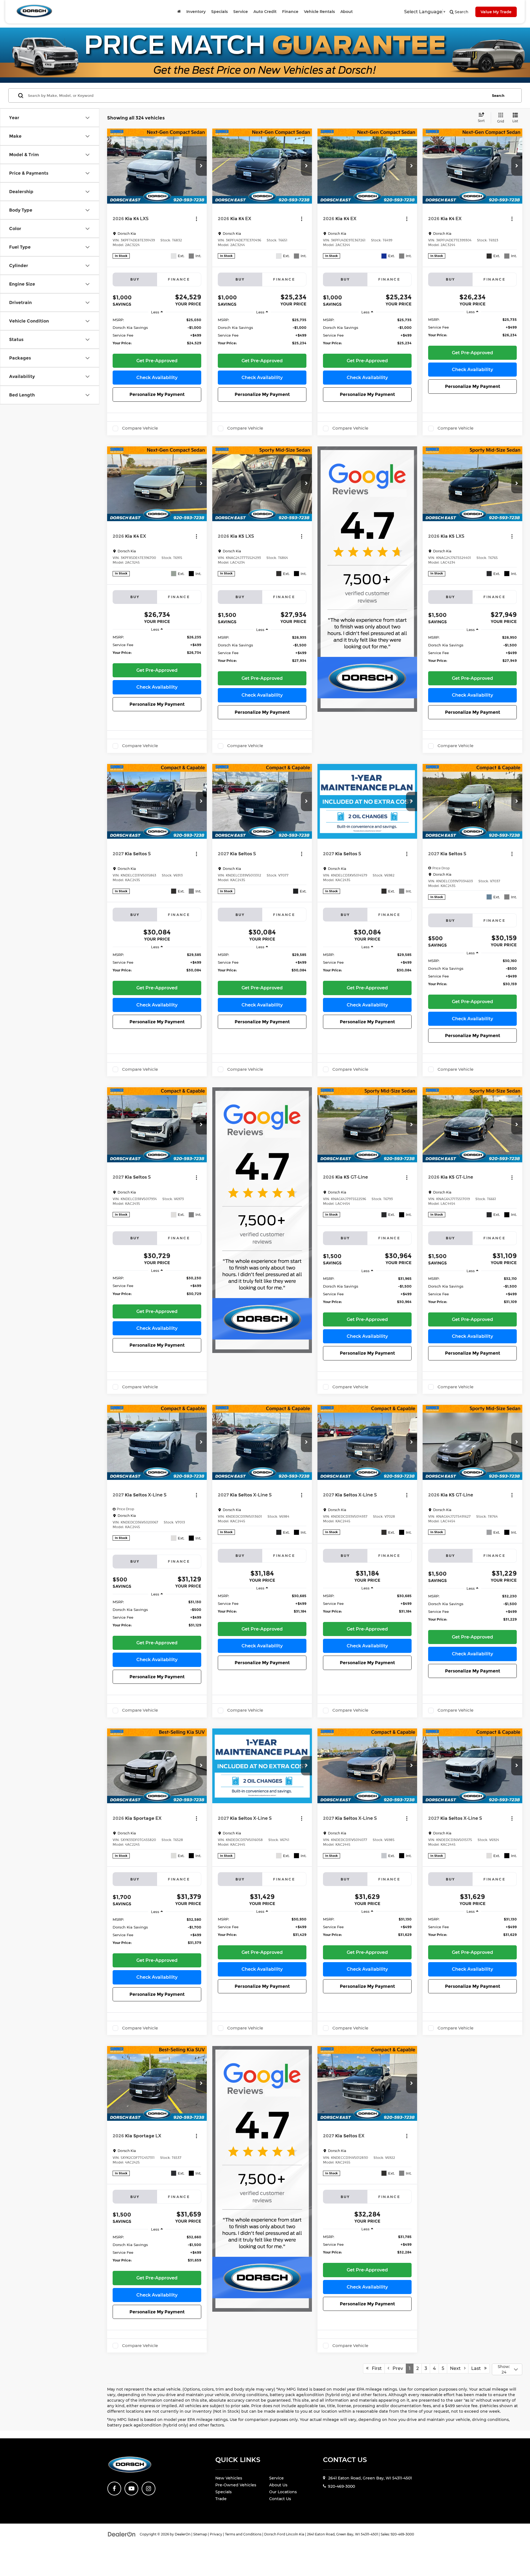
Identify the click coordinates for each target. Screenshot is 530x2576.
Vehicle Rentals (319, 12)
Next (457, 2368)
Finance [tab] (179, 279)
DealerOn (183, 2534)
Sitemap (200, 2534)
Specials (219, 12)
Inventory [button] (196, 12)
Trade (221, 2499)
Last (478, 2368)
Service (276, 2478)
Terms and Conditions (243, 2534)
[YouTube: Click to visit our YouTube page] (131, 2489)
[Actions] (196, 219)
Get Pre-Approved (157, 361)
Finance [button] (290, 12)
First (375, 2368)
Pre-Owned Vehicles (236, 2485)
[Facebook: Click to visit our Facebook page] (114, 2489)
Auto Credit (265, 12)
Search (498, 95)
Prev (396, 2368)
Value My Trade (496, 12)
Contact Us (280, 2499)
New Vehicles (229, 2478)
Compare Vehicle (140, 428)
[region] (157, 334)
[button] (201, 166)
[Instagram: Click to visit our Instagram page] (149, 2489)
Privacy (216, 2534)
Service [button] (241, 12)
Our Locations (283, 2492)
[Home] (179, 12)
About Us (278, 2485)
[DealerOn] (122, 2534)
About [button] (347, 12)
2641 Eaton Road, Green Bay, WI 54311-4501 (369, 2478)
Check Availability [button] (157, 378)
